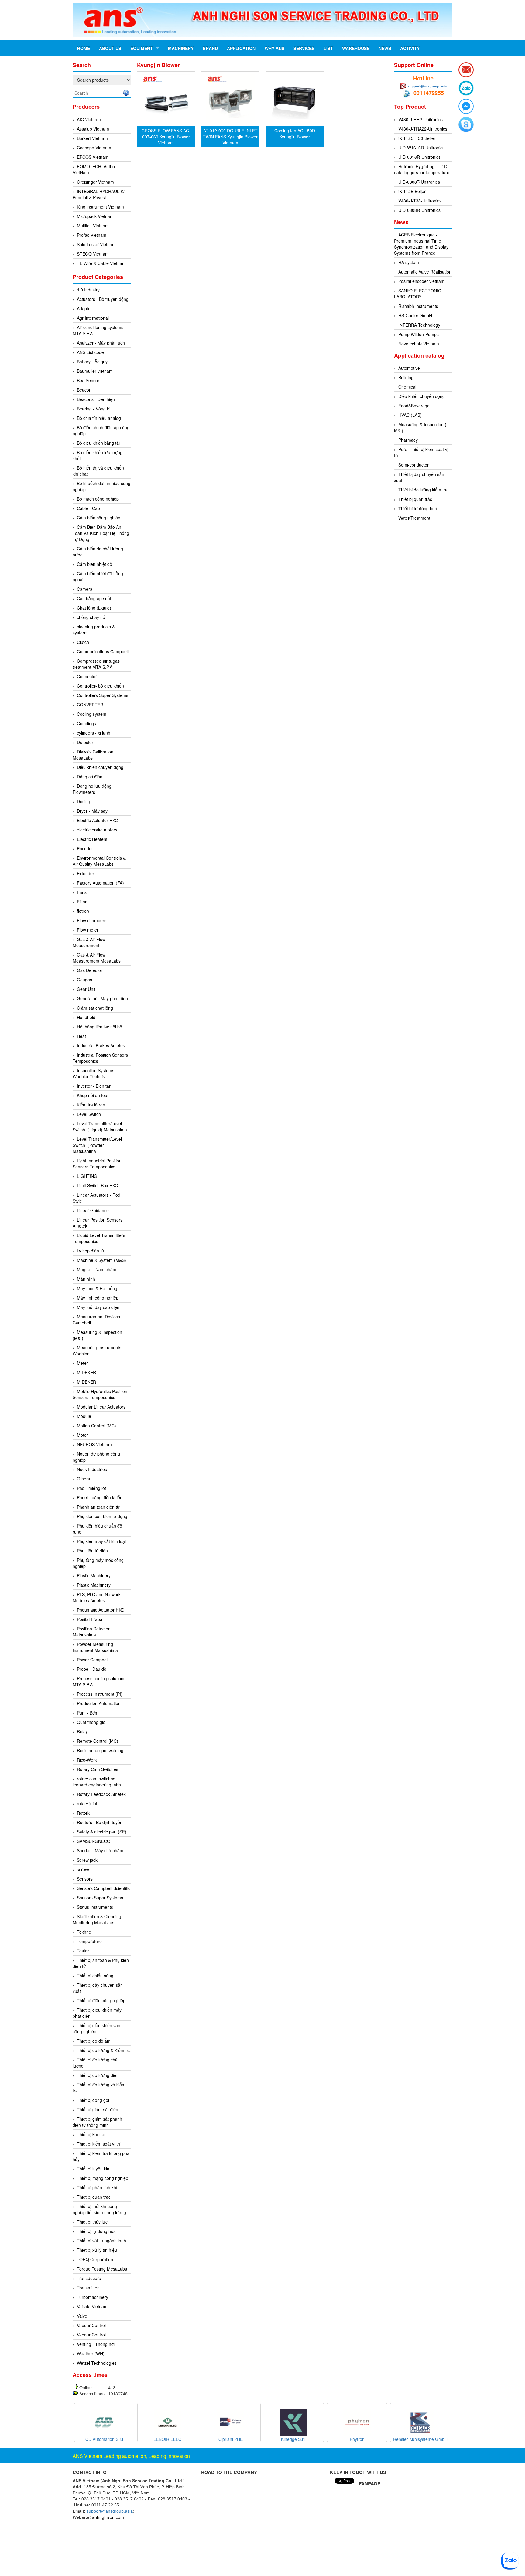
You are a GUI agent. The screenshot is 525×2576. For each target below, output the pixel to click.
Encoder (85, 848)
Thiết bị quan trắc (94, 2197)
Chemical (407, 387)
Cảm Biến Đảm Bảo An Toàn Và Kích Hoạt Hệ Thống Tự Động (101, 533)
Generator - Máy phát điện (102, 998)
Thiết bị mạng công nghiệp (103, 2178)
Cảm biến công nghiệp (99, 518)
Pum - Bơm (88, 1713)
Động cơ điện (90, 777)
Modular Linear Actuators (101, 1407)
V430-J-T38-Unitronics (420, 201)
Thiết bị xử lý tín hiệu (97, 2250)
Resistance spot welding (100, 1750)
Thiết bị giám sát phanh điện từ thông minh (97, 2122)
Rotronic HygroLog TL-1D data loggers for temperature (422, 169)
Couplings (86, 723)
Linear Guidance (93, 1210)
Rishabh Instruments (418, 306)
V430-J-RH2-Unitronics (420, 119)
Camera (85, 589)
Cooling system (92, 714)
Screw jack (87, 1860)
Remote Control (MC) (98, 1741)
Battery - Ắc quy (92, 362)
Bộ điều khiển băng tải (98, 443)
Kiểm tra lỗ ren (91, 1105)
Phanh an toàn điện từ (98, 1507)
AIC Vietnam (89, 119)
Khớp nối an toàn (93, 1095)
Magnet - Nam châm (97, 1269)
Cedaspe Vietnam (94, 148)
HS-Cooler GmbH (415, 315)
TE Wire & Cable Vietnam (101, 263)
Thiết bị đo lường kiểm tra (423, 490)
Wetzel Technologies (97, 2363)
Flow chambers (92, 920)
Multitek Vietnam (93, 226)
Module (84, 1416)
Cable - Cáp (88, 508)
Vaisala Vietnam (92, 2306)
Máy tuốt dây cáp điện (98, 1307)
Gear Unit (86, 989)
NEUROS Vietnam (94, 1444)
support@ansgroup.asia (427, 86)
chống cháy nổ (91, 617)
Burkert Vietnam (92, 138)
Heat (81, 1036)
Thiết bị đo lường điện (98, 2075)
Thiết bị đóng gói (93, 2100)
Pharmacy (408, 440)
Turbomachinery (93, 2297)
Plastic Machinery (94, 1575)
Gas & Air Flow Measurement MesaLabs (97, 958)
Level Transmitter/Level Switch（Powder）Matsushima (97, 1145)
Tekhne (84, 1932)
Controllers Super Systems (103, 695)
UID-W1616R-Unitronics (421, 148)
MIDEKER (86, 1372)
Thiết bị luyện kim (94, 2169)
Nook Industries (92, 1469)
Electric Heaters (92, 839)
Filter (82, 902)
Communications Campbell (103, 651)
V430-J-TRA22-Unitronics (423, 129)
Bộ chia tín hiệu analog (99, 418)
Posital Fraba (90, 1619)
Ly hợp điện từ (91, 1251)
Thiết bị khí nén (92, 2134)
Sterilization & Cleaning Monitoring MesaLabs (97, 1919)
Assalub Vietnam (93, 129)
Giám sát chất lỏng (95, 1008)
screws (84, 1869)
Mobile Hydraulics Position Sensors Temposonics (100, 1394)
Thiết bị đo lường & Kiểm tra (104, 2050)
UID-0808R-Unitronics (419, 210)
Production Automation (99, 1703)
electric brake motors (97, 830)
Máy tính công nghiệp (98, 1298)
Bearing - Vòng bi (94, 409)
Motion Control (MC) (96, 1426)
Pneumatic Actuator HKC (101, 1610)
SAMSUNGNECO (94, 1841)
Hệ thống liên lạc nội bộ (100, 1027)
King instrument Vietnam (100, 207)
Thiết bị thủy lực (92, 2222)
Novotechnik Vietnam (419, 344)
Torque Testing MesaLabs (102, 2269)
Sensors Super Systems (100, 1898)
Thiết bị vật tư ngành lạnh (101, 2241)
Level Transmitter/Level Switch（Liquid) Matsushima (100, 1127)
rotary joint (87, 1803)
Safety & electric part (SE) (102, 1832)
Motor (82, 1435)
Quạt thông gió (91, 1722)
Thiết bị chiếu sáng (95, 1976)
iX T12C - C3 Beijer (417, 138)
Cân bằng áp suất (94, 598)
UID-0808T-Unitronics (419, 182)
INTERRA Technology (419, 325)
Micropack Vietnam (95, 216)
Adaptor (84, 308)
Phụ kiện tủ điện (92, 1551)
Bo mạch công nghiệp (98, 499)
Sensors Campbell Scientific (104, 1888)
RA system (409, 262)
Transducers (89, 2278)
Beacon (84, 390)
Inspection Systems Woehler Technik (93, 1073)
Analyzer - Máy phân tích (101, 343)
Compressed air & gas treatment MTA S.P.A (96, 664)
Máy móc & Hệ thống (97, 1288)
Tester (83, 1951)
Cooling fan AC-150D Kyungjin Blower (295, 134)
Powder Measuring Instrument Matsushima (95, 1647)
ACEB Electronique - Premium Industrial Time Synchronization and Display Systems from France (421, 244)
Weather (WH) (91, 2353)
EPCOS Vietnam (93, 157)
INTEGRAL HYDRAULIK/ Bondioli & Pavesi (99, 194)
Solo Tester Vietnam (96, 244)
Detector (85, 742)
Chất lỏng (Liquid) (94, 608)
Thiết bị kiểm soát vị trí (99, 2144)
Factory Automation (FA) (100, 883)
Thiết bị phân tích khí (97, 2187)
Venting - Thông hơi (96, 2344)
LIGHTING (87, 1176)
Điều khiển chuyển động (100, 767)
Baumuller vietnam (95, 371)
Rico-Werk (87, 1760)
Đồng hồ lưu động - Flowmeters (93, 789)
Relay (82, 1731)
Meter (82, 1363)
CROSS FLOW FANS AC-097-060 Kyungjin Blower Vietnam (166, 137)
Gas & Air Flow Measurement (89, 942)
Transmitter (88, 2288)
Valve (82, 2316)
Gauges (84, 980)
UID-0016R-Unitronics (419, 157)
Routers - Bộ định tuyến (100, 1822)
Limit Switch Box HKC (97, 1185)
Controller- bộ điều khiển (100, 686)
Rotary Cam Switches (98, 1769)
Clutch (83, 642)
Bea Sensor (88, 380)
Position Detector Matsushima (91, 1632)
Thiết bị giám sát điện (98, 2109)
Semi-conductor (413, 465)
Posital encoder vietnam (421, 281)
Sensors (85, 1879)
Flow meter (88, 930)
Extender (86, 873)
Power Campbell (93, 1660)
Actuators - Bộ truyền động (103, 299)
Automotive (409, 368)
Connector (87, 676)
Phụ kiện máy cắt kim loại (101, 1541)
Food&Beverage (414, 406)
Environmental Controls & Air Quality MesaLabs (99, 861)
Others (83, 1479)
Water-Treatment (414, 518)
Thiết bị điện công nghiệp (101, 2000)
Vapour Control (91, 2325)
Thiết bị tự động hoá (418, 508)
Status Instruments (95, 1907)
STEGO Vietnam (93, 254)
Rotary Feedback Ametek (101, 1794)
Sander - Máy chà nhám (100, 1850)
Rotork (83, 1813)
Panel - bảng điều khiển (100, 1497)
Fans (82, 892)
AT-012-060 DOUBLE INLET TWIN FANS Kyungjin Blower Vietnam (230, 137)
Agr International (93, 318)
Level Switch (89, 1114)
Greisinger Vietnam (95, 182)
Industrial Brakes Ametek (101, 1045)
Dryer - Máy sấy (92, 811)
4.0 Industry (88, 290)
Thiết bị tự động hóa (96, 2231)
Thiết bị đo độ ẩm (94, 2041)
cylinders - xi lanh (94, 733)
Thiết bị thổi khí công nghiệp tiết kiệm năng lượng (99, 2209)
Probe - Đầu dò (92, 1669)
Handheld (86, 1017)
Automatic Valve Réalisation (425, 272)
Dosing (84, 801)
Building (406, 377)
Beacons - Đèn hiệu (96, 399)
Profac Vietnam (92, 235)
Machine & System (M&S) (101, 1260)
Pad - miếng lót (91, 1488)
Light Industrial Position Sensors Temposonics (97, 1164)
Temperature (89, 1941)
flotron (83, 911)
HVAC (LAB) (410, 415)
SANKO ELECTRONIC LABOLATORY (418, 294)
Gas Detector (90, 970)
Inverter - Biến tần (94, 1086)
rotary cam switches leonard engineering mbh (97, 1782)
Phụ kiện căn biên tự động (102, 1516)
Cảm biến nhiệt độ (94, 564)
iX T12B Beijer (412, 191)
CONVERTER (90, 705)
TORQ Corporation (95, 2259)
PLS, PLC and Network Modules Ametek (97, 1597)
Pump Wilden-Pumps (419, 334)
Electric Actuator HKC (97, 820)
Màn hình (86, 1279)
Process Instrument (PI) (100, 1694)
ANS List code (90, 352)
